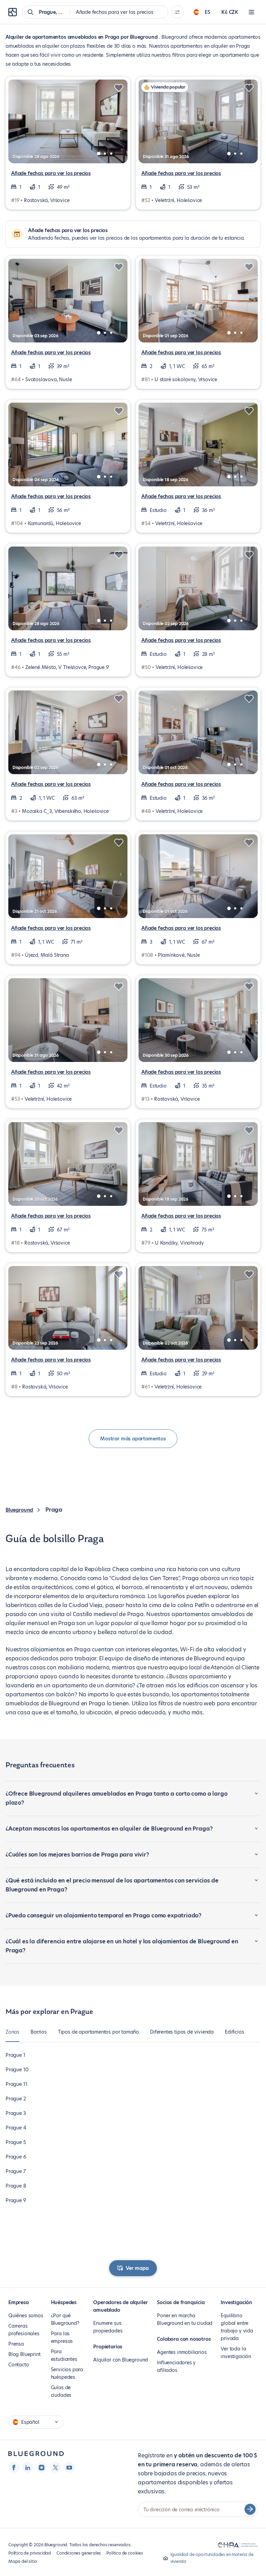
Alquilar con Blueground (121, 2360)
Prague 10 (17, 2070)
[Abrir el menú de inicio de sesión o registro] (251, 12)
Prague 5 (16, 2142)
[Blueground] (36, 2454)
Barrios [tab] (39, 2032)
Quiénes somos (26, 2316)
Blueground (19, 1510)
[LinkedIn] (28, 2467)
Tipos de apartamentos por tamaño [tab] (98, 2032)
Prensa (16, 2344)
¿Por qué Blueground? (65, 2319)
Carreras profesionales (24, 2330)
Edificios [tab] (234, 2032)
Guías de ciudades (61, 2391)
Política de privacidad (30, 2553)
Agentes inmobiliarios (182, 2352)
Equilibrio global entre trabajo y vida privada (237, 2327)
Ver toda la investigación (236, 2353)
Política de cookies (125, 2553)
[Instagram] (42, 2467)
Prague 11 (16, 2084)
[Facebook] (14, 2467)
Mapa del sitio (23, 2561)
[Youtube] (69, 2467)
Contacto (19, 2365)
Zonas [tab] (12, 2032)
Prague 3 (16, 2113)
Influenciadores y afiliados (176, 2366)
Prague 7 (16, 2171)
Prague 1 (15, 2055)
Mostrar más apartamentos (133, 1439)
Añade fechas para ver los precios (51, 173)
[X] (55, 2467)
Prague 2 (16, 2099)
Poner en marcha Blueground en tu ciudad (185, 2319)
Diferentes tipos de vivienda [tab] (182, 2032)
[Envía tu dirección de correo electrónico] (250, 2509)
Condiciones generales (79, 2553)
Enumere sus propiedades (108, 2327)
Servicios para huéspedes (67, 2373)
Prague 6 (16, 2157)
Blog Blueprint (24, 2354)
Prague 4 (16, 2128)
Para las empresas (62, 2337)
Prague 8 (16, 2186)
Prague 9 (16, 2200)
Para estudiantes (64, 2355)
